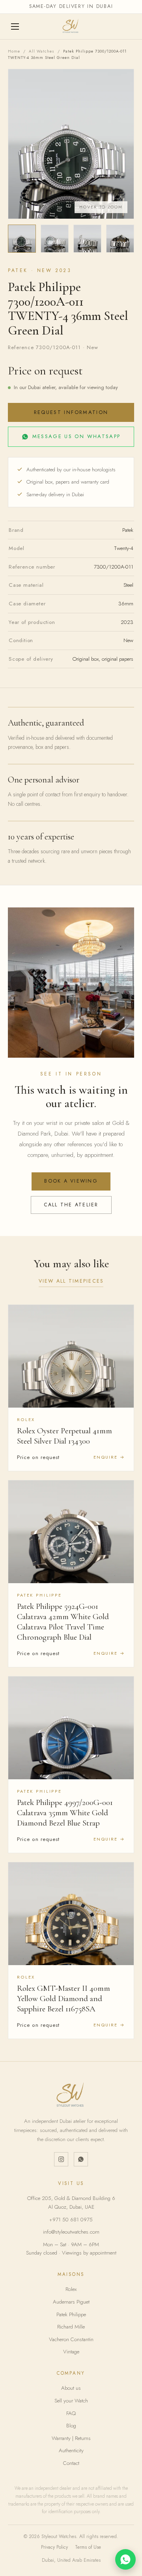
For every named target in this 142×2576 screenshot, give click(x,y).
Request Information (71, 412)
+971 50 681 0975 (71, 2220)
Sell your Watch (71, 2401)
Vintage (71, 2352)
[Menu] (16, 26)
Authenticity (71, 2450)
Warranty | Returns (71, 2438)
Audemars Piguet (71, 2302)
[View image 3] (87, 239)
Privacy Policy (54, 2547)
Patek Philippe (71, 2314)
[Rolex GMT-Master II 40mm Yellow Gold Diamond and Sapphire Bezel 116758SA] (71, 1914)
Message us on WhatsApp (76, 436)
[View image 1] (22, 239)
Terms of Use (88, 2547)
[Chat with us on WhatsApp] (125, 2559)
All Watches (42, 51)
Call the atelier (71, 1205)
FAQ (71, 2413)
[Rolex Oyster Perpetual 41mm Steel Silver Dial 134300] (71, 1356)
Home (14, 51)
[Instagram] (61, 2159)
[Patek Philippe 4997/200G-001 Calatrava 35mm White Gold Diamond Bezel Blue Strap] (71, 1728)
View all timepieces (71, 1281)
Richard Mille (71, 2327)
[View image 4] (120, 239)
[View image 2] (55, 239)
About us (71, 2388)
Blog (71, 2426)
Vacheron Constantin (71, 2339)
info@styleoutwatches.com (71, 2232)
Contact (71, 2463)
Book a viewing (71, 1181)
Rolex (71, 2289)
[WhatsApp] (81, 2159)
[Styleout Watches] (71, 26)
